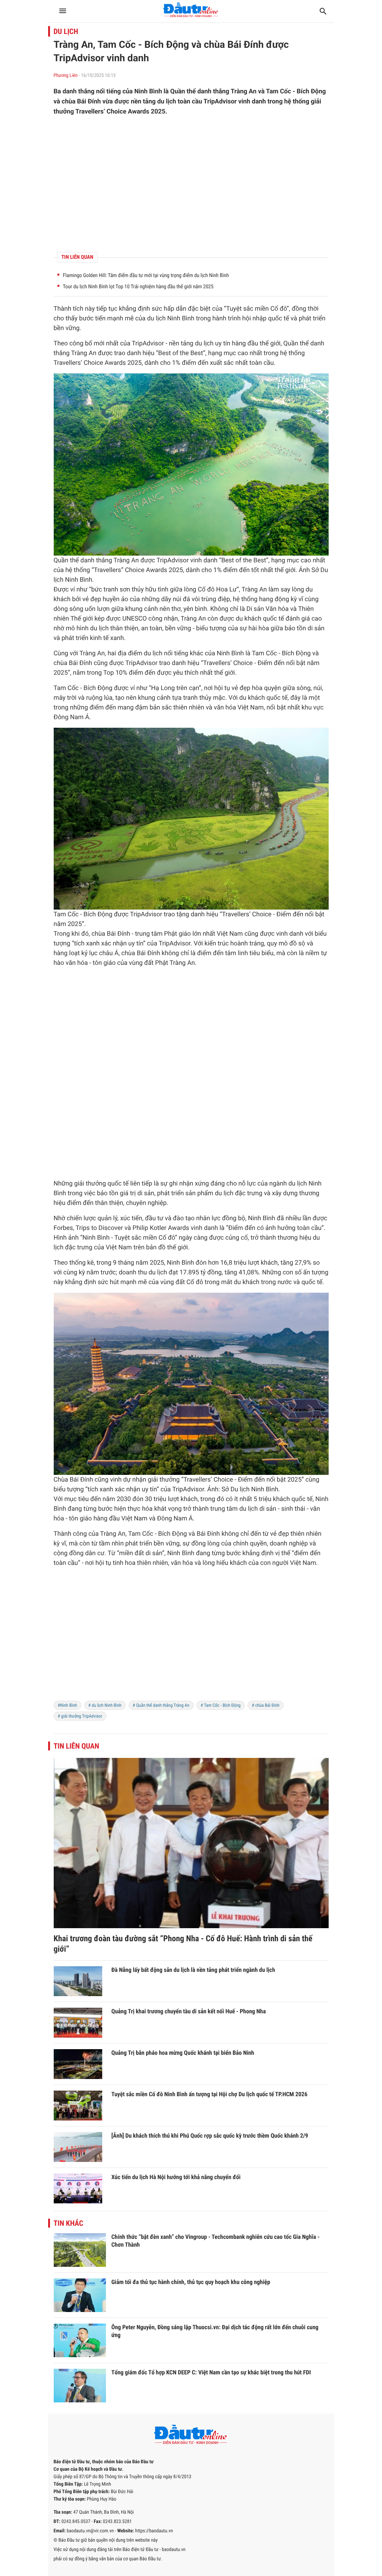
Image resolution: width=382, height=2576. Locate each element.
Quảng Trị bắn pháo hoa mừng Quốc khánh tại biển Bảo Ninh (183, 2053)
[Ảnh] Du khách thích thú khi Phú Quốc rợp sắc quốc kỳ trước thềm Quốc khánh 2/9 (210, 2136)
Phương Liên (66, 76)
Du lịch (66, 31)
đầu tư (154, 1218)
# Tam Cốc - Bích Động (221, 1705)
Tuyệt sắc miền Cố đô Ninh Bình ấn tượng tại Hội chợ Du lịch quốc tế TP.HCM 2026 (210, 2094)
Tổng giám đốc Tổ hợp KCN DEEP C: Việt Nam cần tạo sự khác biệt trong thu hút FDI (211, 2372)
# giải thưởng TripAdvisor (80, 1716)
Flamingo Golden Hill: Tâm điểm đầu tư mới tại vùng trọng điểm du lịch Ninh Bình (146, 276)
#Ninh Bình (68, 1705)
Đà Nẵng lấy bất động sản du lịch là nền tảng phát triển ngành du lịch (193, 1970)
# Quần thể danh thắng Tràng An (161, 1705)
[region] (191, 184)
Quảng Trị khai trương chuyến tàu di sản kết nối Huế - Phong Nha (189, 2011)
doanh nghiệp (289, 1544)
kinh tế (99, 638)
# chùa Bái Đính (266, 1705)
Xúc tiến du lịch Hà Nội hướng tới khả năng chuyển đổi (176, 2177)
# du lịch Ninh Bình (105, 1705)
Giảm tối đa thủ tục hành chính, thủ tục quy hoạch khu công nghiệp (191, 2282)
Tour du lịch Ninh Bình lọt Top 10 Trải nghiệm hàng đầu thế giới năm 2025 (138, 287)
